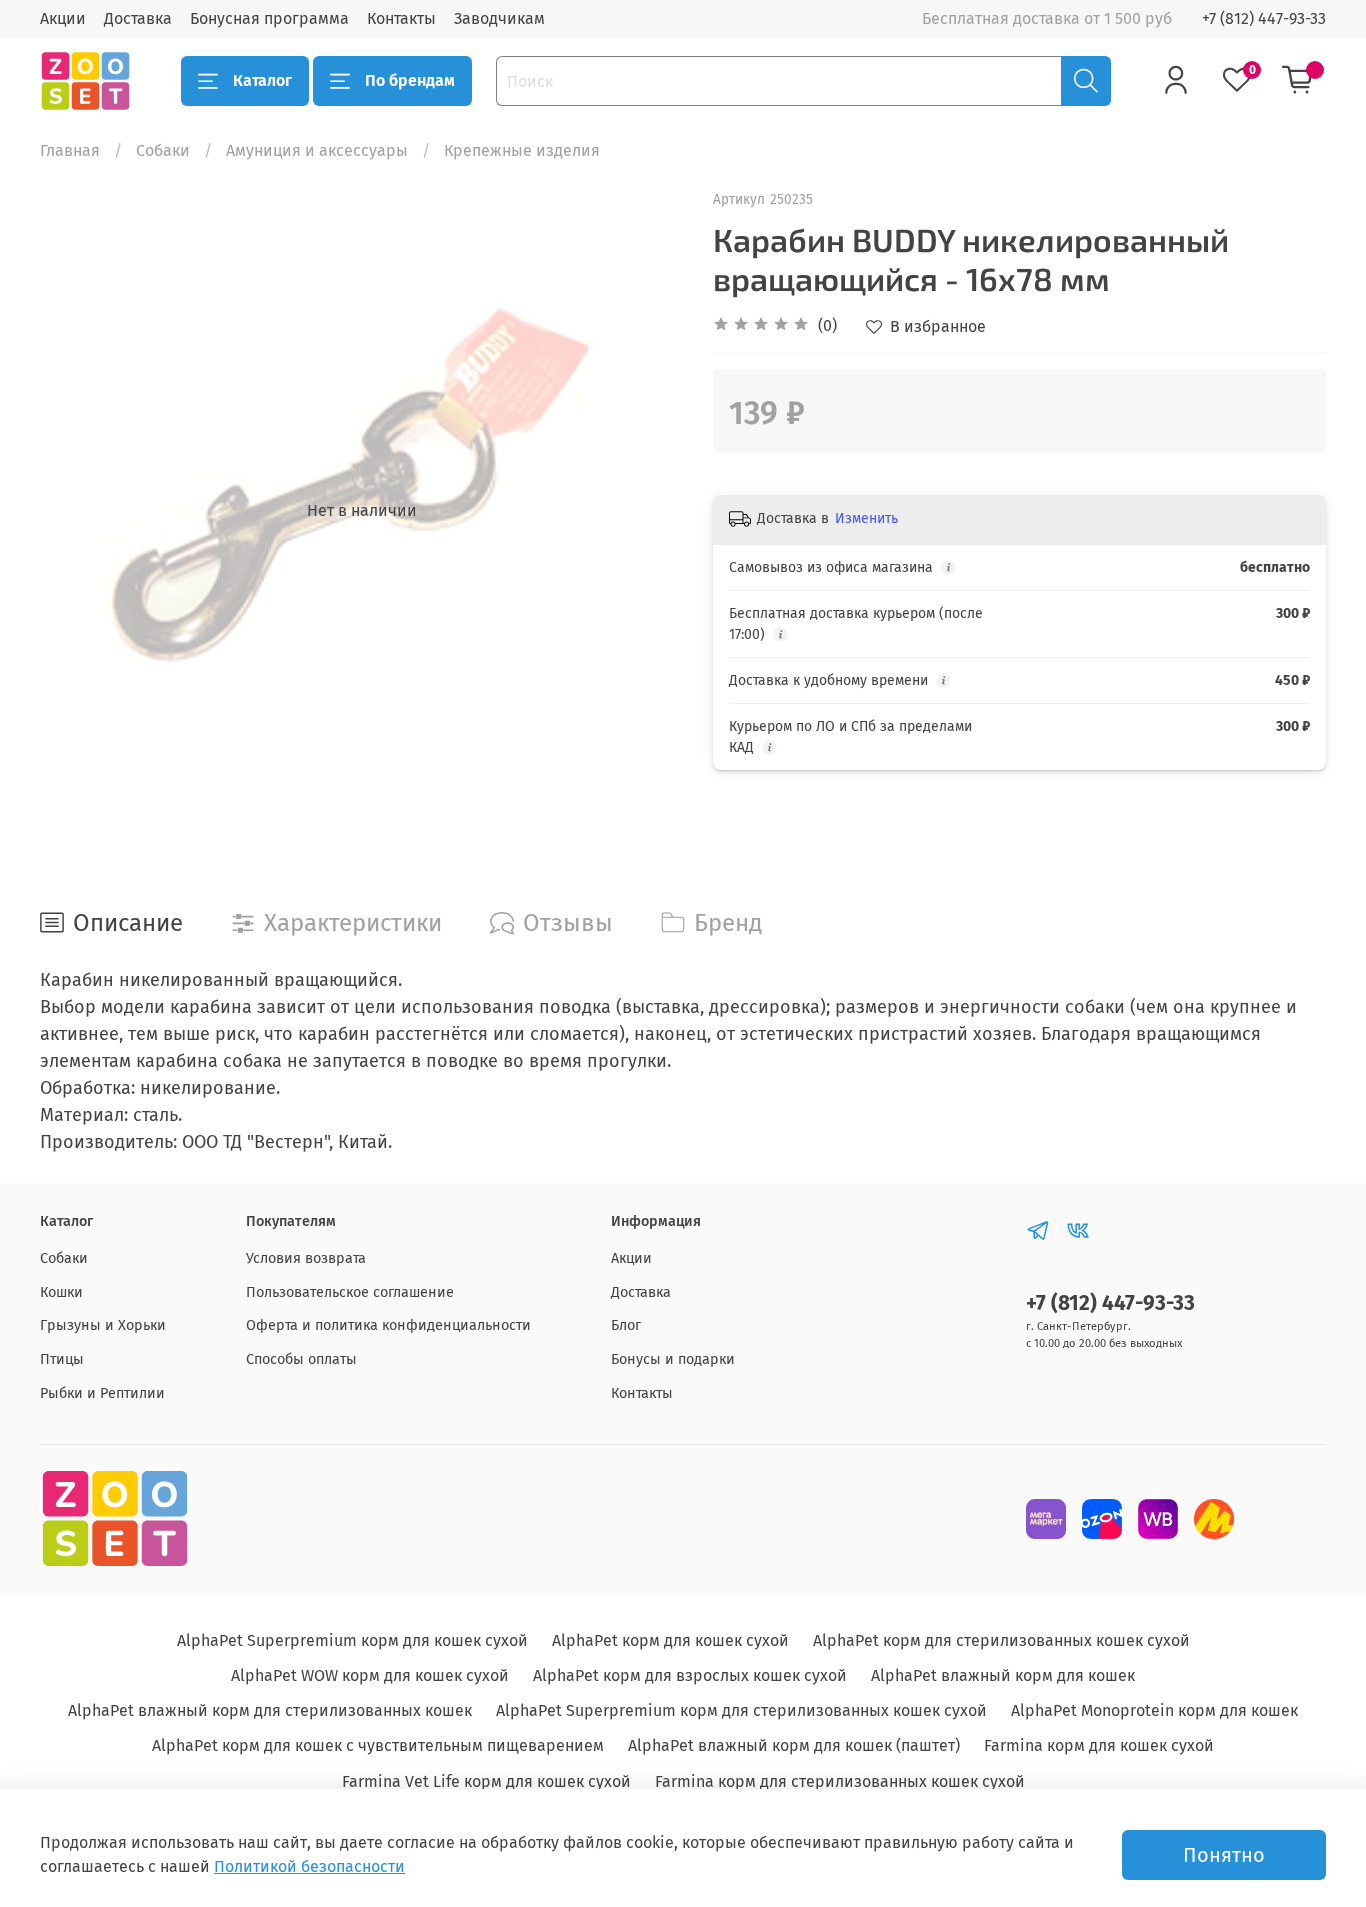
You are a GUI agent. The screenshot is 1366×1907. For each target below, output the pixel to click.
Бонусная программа (269, 18)
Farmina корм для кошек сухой (1099, 1745)
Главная (70, 150)
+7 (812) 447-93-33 (1264, 18)
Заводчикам (499, 18)
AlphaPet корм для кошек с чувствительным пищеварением (378, 1745)
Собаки (163, 150)
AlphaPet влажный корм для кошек (1003, 1675)
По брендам (410, 80)
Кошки (61, 1292)
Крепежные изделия (522, 150)
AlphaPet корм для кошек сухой (670, 1640)
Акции (63, 18)
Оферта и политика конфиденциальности (388, 1325)
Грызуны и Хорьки (103, 1325)
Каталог (262, 80)
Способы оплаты (301, 1359)
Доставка (138, 18)
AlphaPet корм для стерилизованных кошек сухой (1001, 1640)
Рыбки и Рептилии (102, 1393)
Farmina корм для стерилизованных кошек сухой (840, 1781)
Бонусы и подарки (673, 1359)
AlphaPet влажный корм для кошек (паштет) (794, 1745)
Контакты (401, 18)
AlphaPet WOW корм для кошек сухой (370, 1675)
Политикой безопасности (309, 1866)
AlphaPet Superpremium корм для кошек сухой (352, 1640)
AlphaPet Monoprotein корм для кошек (1154, 1710)
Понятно (1224, 1855)
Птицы (62, 1359)
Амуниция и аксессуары (317, 150)
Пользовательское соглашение (350, 1292)
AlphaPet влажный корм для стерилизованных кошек (270, 1710)
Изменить (866, 518)
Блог (626, 1325)
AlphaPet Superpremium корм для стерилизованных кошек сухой (741, 1710)
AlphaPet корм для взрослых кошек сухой (690, 1675)
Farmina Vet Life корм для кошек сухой (486, 1781)
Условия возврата (306, 1258)
